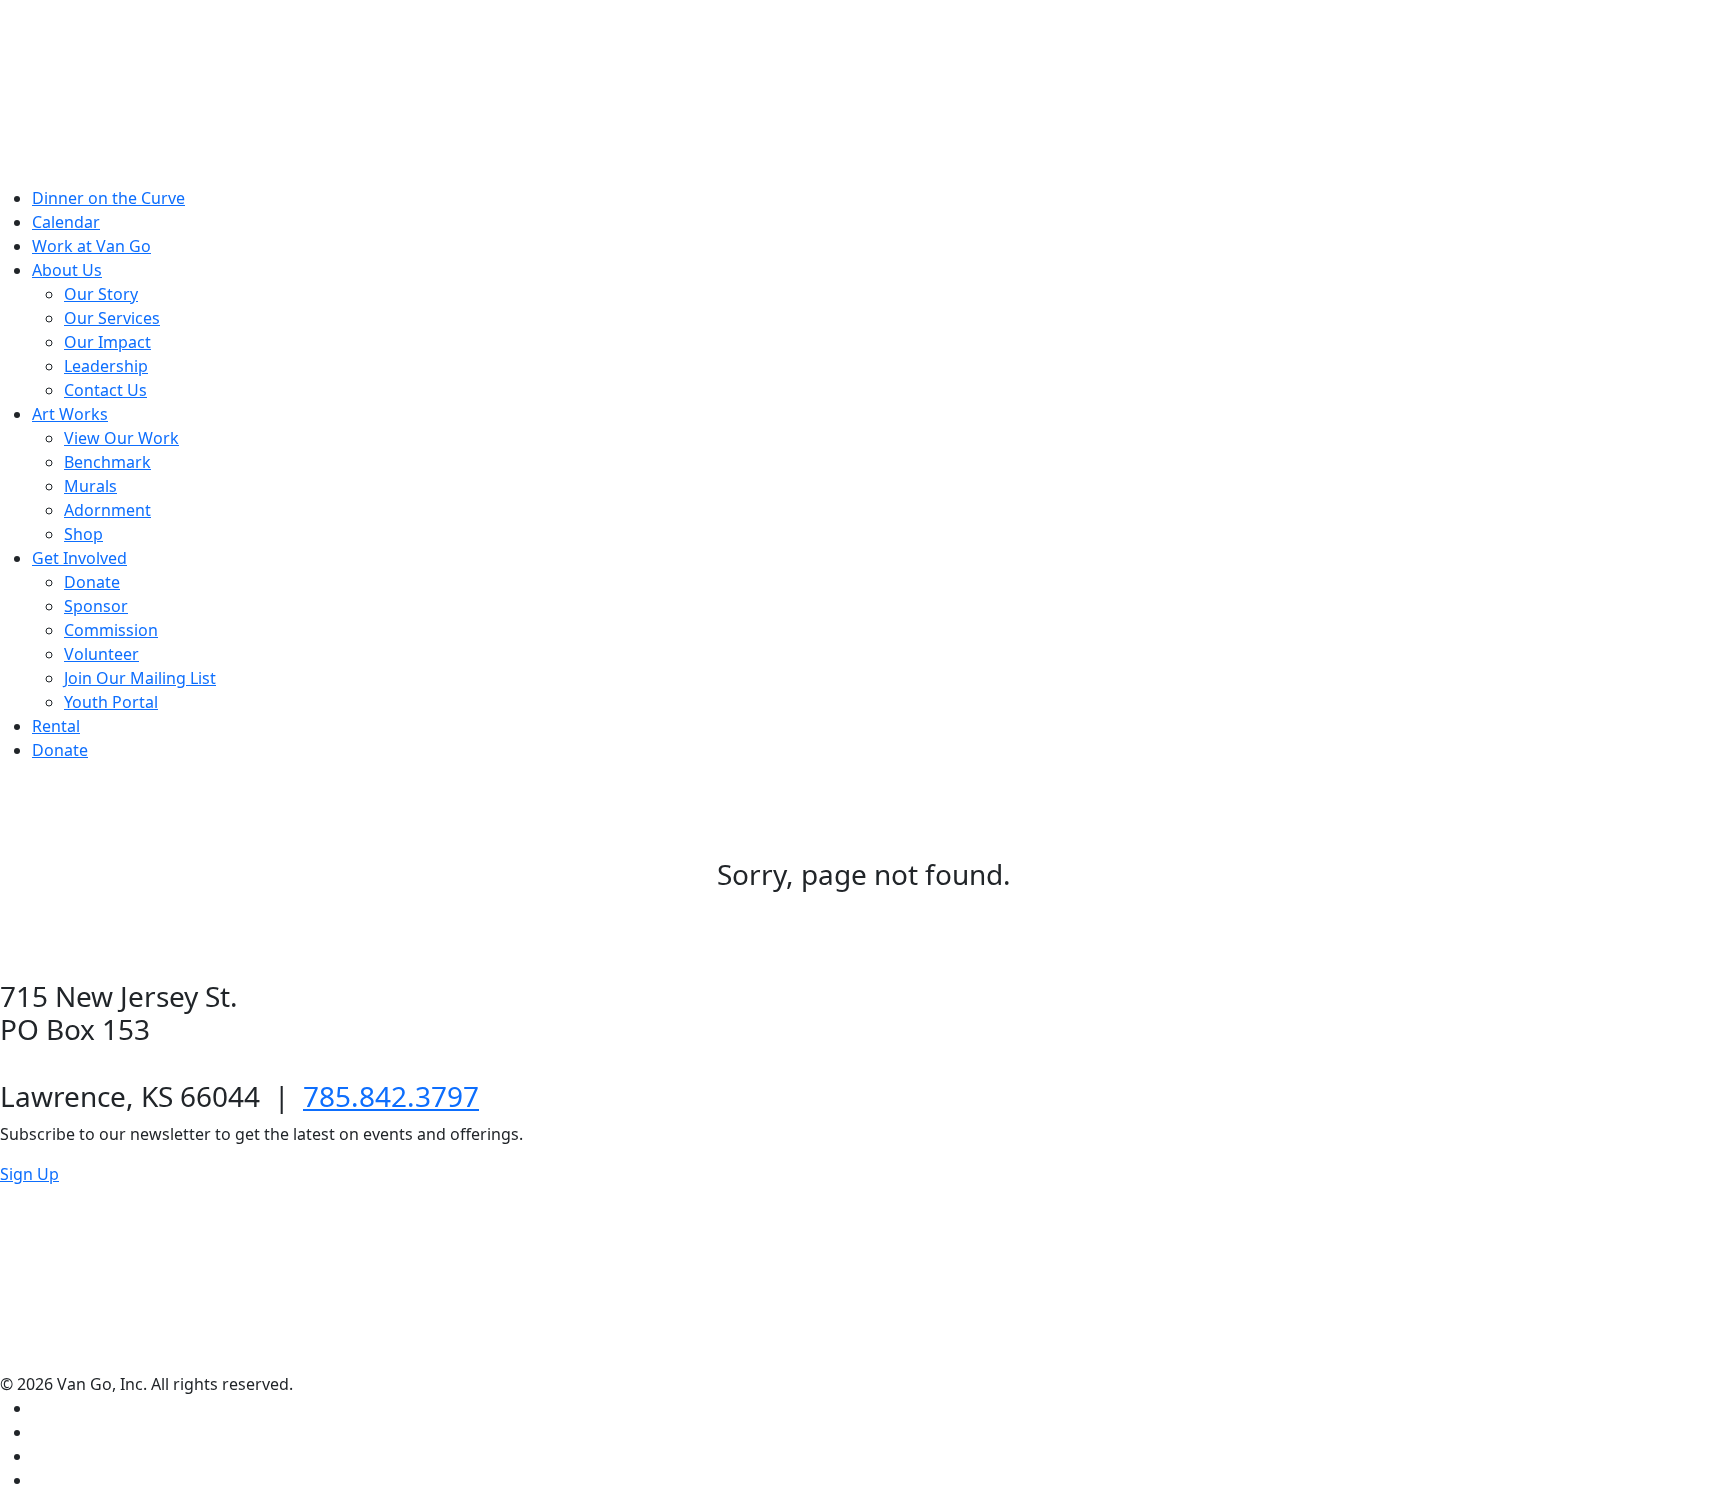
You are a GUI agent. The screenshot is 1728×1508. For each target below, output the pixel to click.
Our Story (101, 294)
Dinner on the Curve (108, 198)
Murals (90, 486)
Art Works (70, 414)
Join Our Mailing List (140, 678)
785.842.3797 (391, 1096)
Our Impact (107, 342)
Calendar (66, 222)
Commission (111, 630)
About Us (67, 270)
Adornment (107, 510)
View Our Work (121, 438)
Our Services (112, 318)
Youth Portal (111, 702)
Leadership (106, 366)
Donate (92, 582)
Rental (56, 726)
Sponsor (96, 606)
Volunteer (101, 654)
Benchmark (107, 462)
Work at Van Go (91, 246)
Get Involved (79, 558)
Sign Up (29, 1174)
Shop (83, 534)
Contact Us (105, 390)
